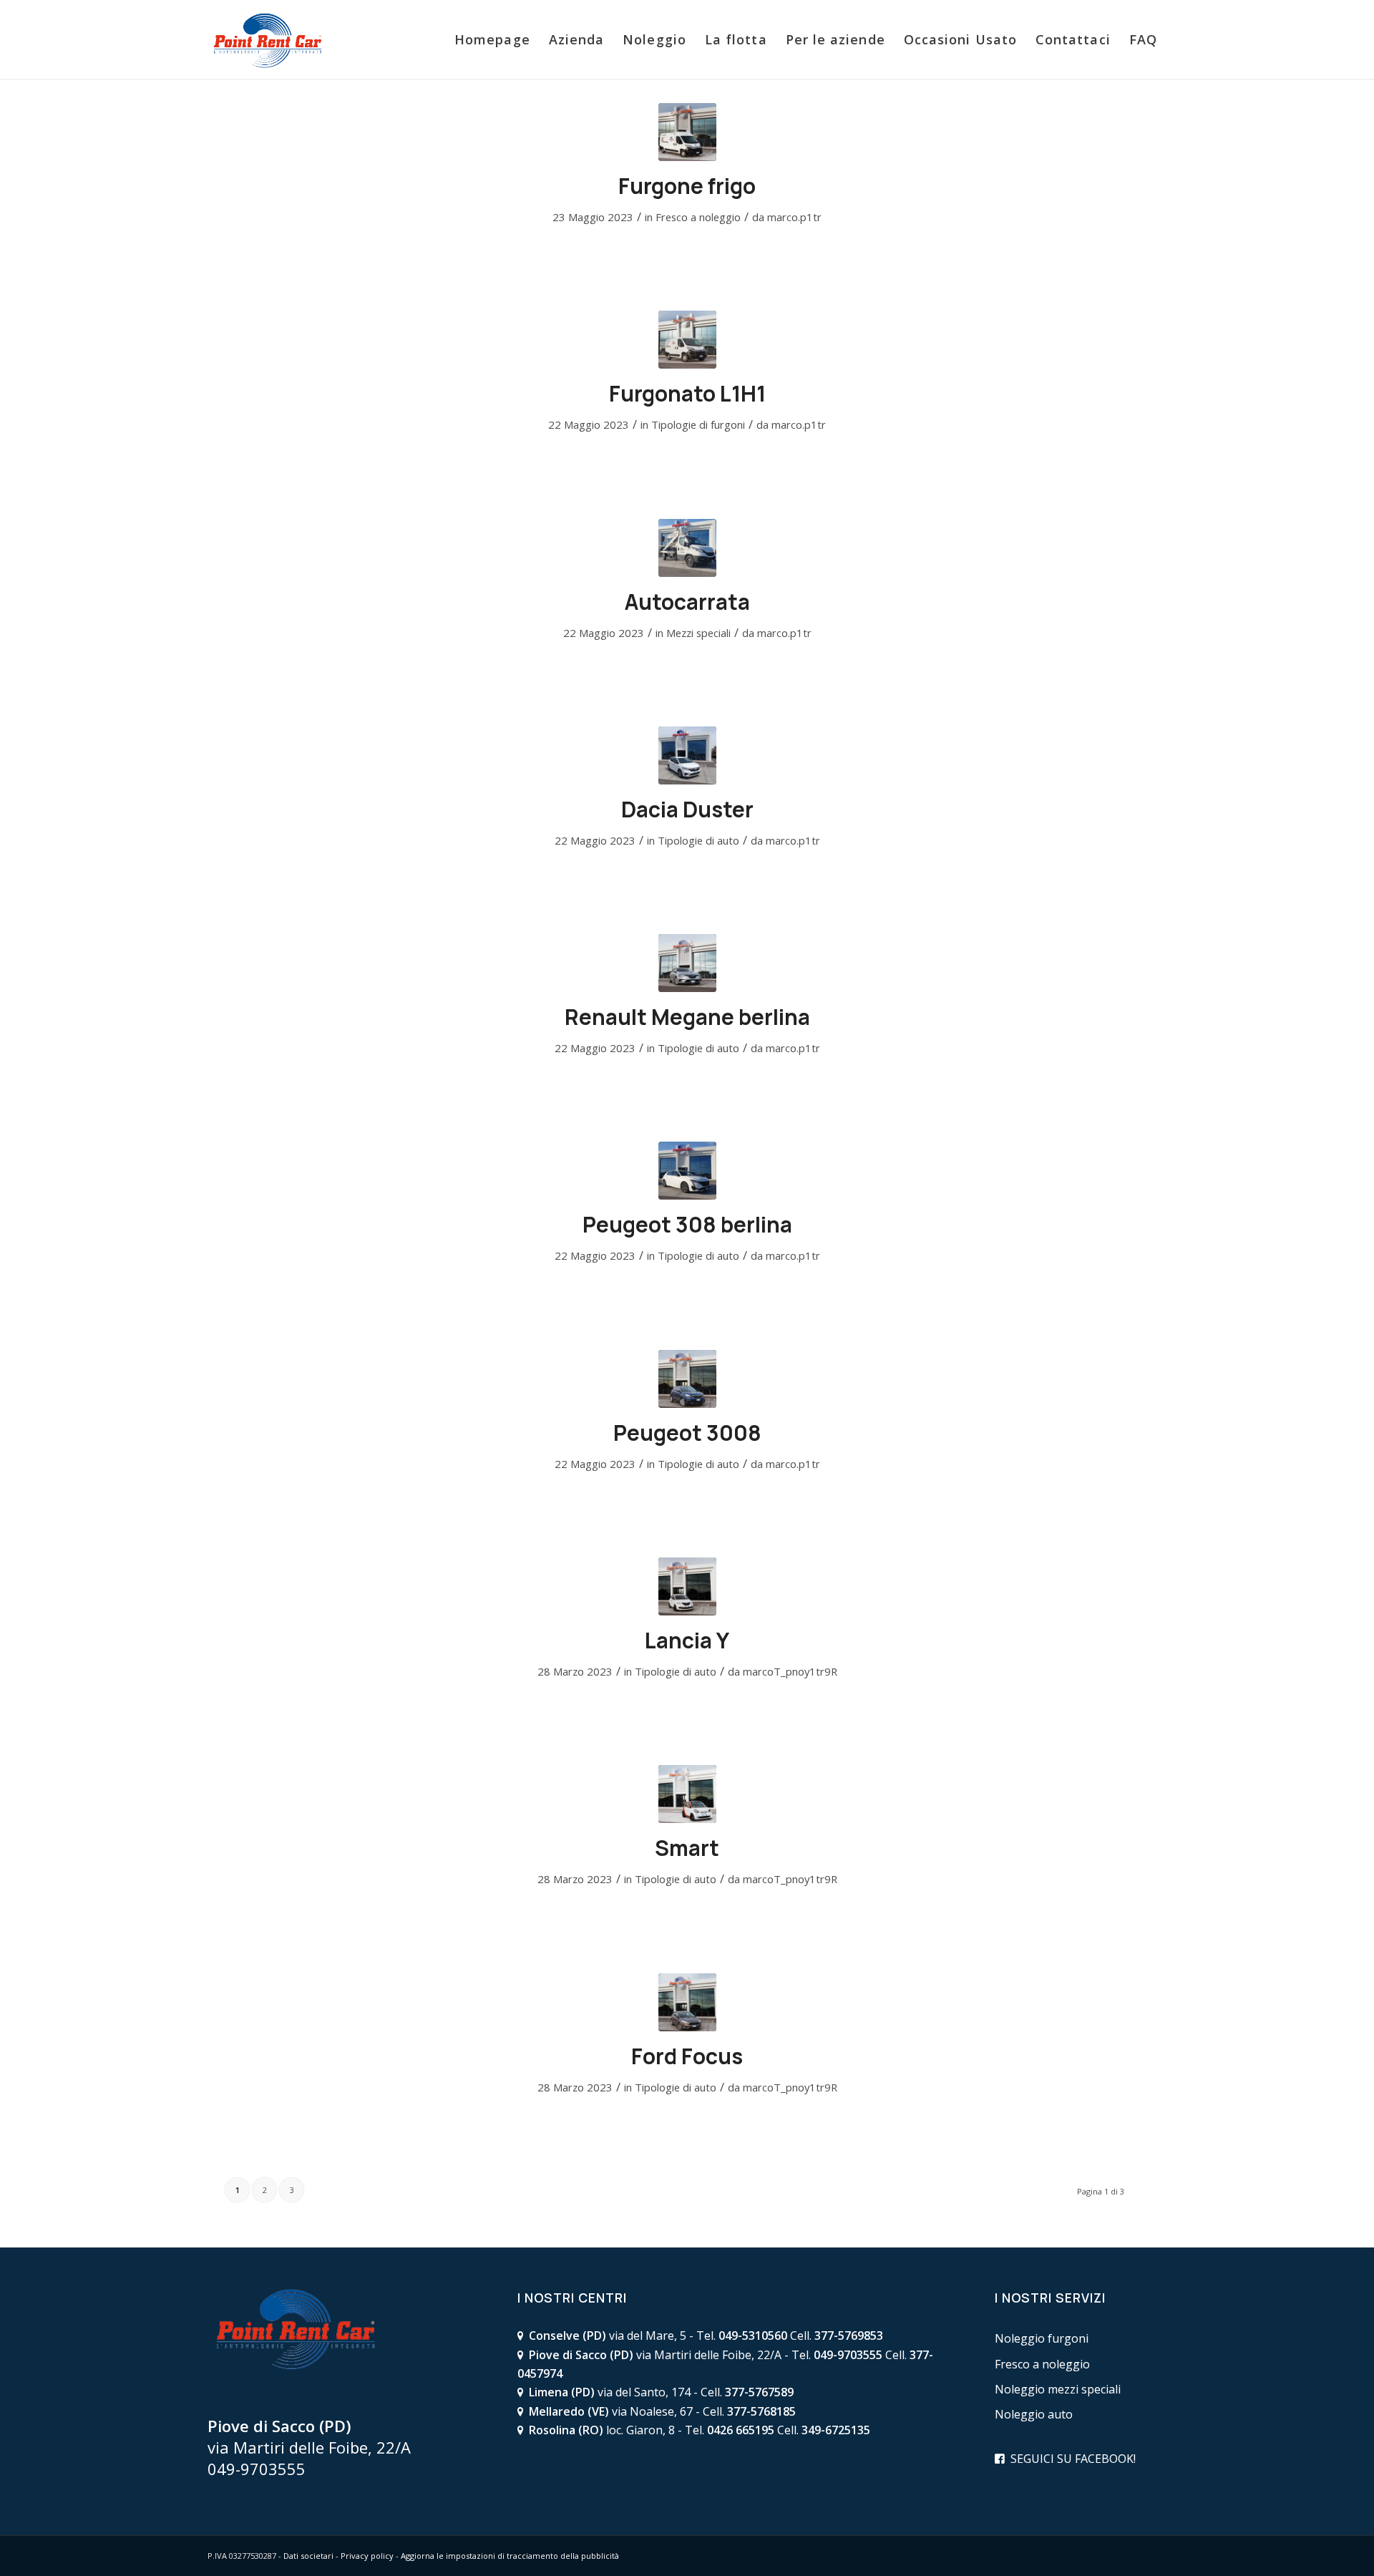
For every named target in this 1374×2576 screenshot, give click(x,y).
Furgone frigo (687, 186)
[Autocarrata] (687, 548)
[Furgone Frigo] (687, 132)
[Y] (687, 1586)
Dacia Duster (687, 809)
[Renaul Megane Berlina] (687, 963)
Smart (687, 1848)
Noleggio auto (1034, 2414)
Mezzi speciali (698, 633)
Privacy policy (367, 2556)
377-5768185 (761, 2411)
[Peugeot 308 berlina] (687, 1171)
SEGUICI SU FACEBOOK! (1073, 2459)
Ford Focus (687, 2056)
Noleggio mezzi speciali (1058, 2389)
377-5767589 (759, 2392)
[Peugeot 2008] (687, 1379)
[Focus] (687, 2002)
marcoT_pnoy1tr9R (790, 1671)
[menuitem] (492, 39)
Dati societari (308, 2556)
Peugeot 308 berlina (687, 1224)
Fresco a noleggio (698, 217)
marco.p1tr (794, 217)
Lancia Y (687, 1640)
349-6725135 (836, 2430)
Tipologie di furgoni (698, 424)
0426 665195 (741, 2430)
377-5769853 (849, 2336)
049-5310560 (753, 2336)
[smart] (687, 1794)
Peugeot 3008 (687, 1433)
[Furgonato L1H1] (687, 340)
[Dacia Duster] (687, 755)
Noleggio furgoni (1042, 2338)
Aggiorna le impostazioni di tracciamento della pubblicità (510, 2556)
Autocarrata (687, 602)
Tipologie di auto (698, 840)
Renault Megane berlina (687, 1017)
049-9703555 (257, 2469)
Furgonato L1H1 (687, 393)
